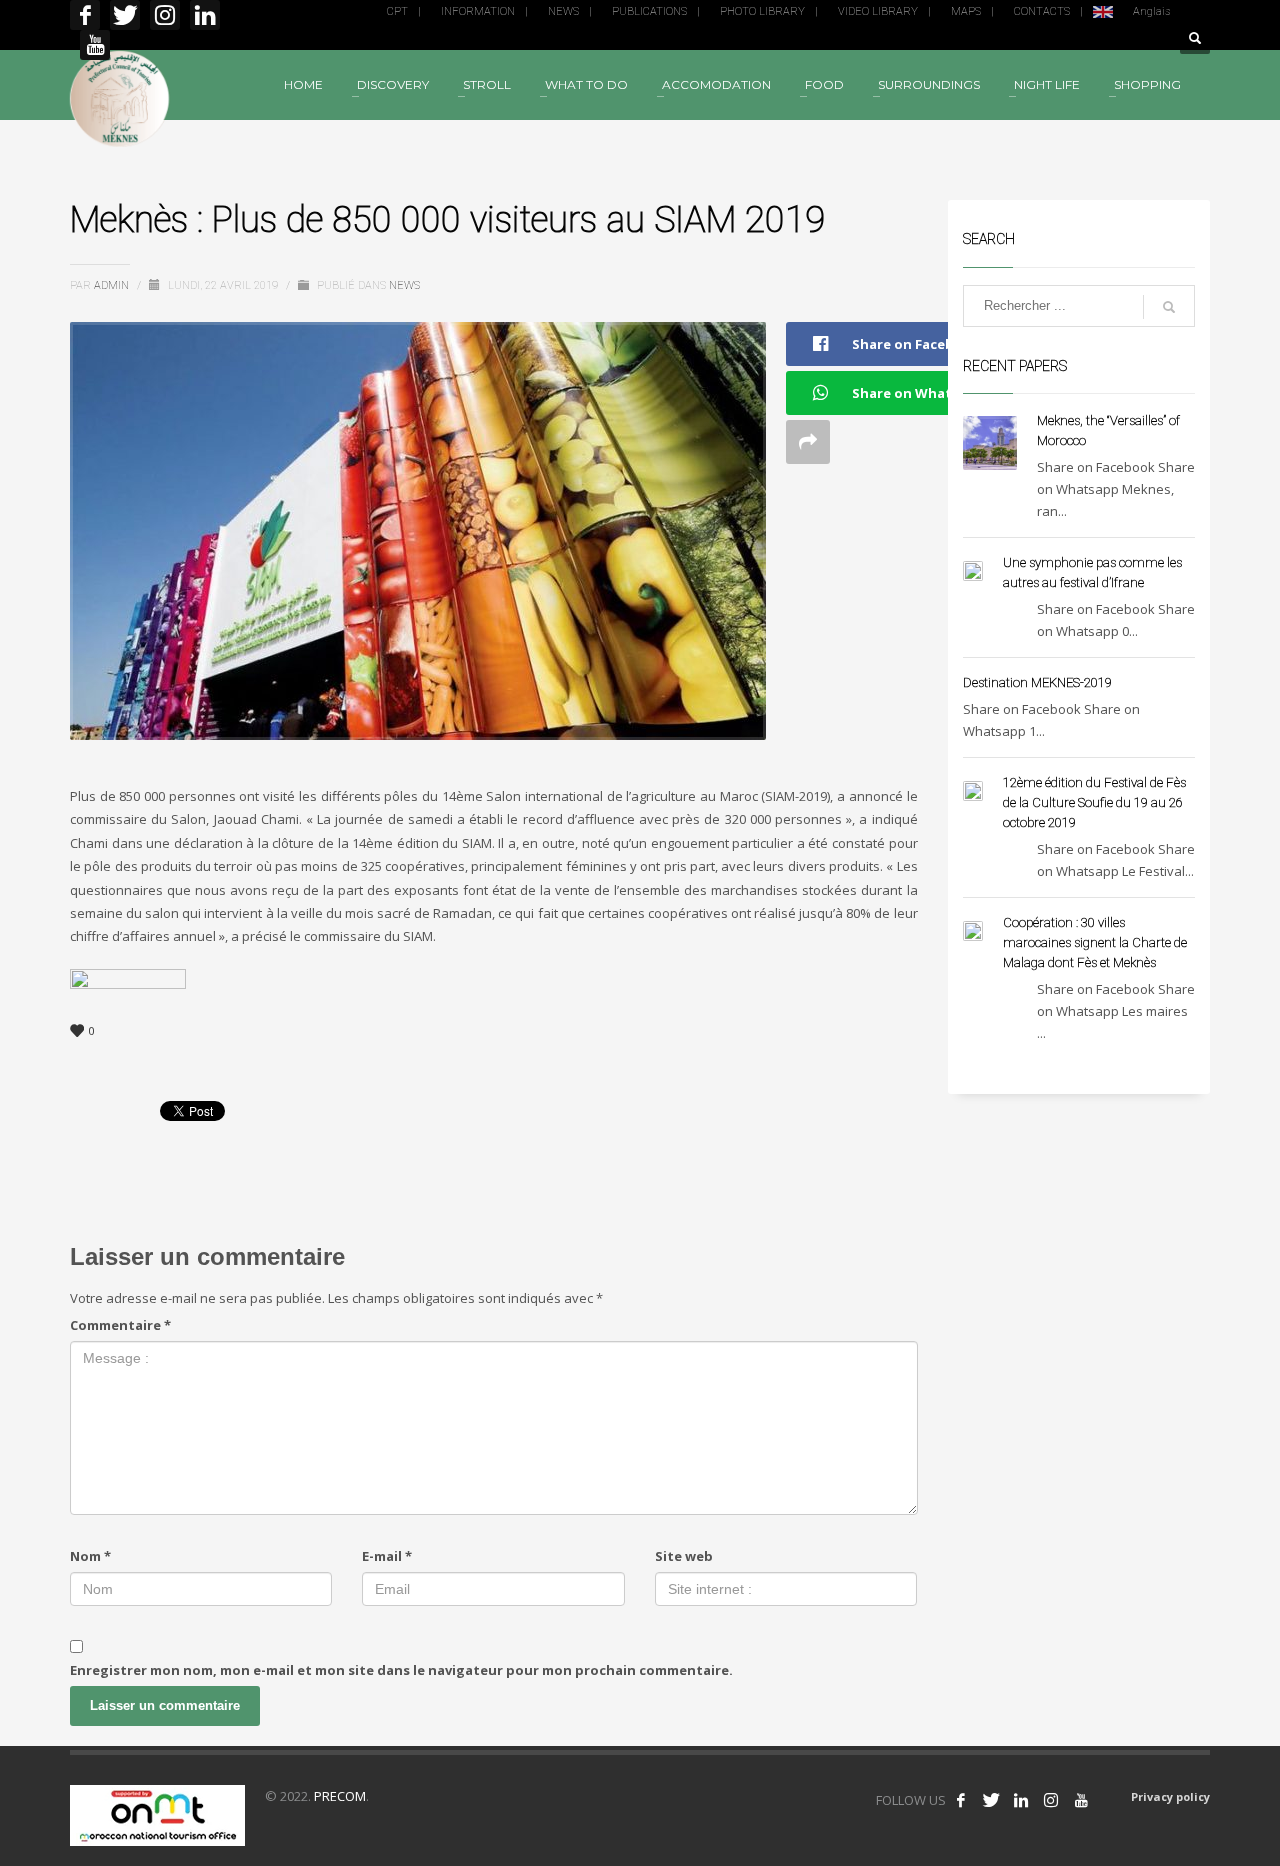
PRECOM (340, 1796)
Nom (90, 1556)
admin (113, 285)
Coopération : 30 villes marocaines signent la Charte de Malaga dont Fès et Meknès (1095, 942)
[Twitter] (125, 15)
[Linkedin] (205, 15)
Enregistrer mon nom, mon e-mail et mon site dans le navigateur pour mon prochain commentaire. (401, 1670)
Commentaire (120, 1325)
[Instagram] (165, 15)
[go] (1169, 307)
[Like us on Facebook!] (961, 1800)
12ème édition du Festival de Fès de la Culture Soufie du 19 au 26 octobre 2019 (1094, 802)
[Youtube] (95, 45)
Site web (684, 1556)
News (404, 285)
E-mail (387, 1556)
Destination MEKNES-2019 (1037, 682)
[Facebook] (85, 15)
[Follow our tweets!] (991, 1800)
